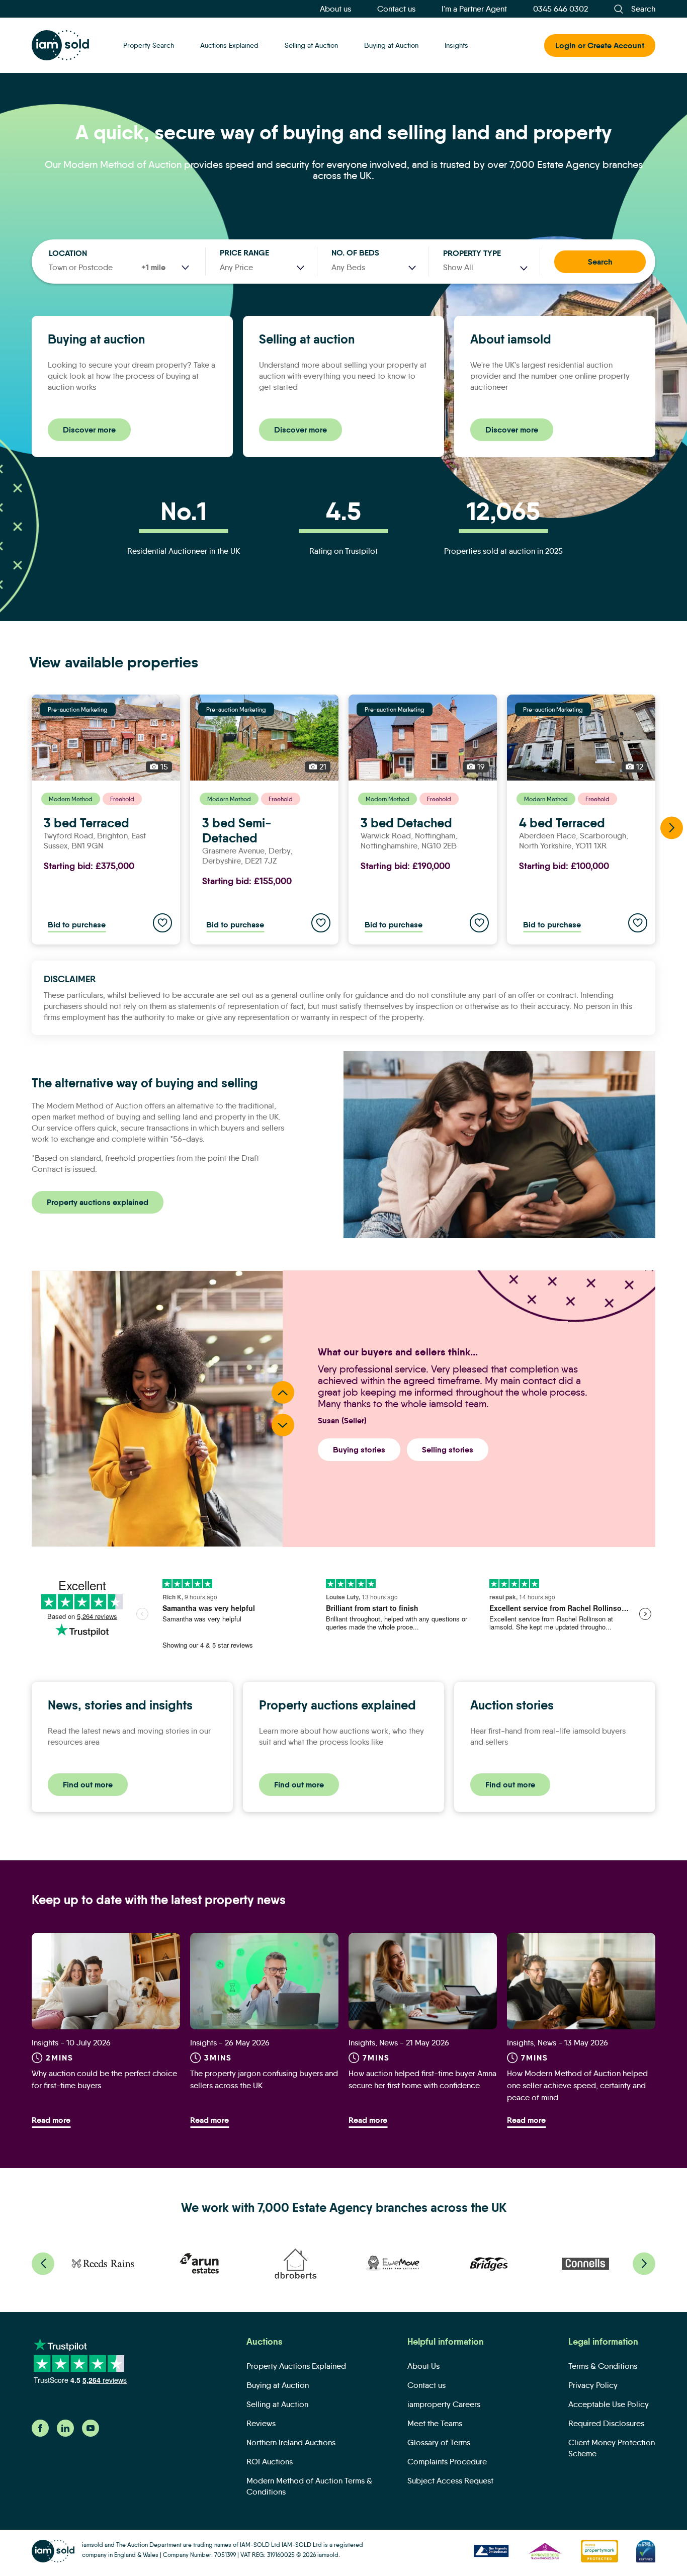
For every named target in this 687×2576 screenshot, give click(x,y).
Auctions (265, 2342)
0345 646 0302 (561, 9)
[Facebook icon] (40, 2434)
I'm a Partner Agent (474, 9)
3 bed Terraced (87, 823)
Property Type (472, 253)
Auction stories (512, 1705)
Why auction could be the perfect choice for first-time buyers (104, 2079)
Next (672, 828)
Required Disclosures (606, 2423)
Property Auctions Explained (296, 2366)
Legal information (603, 2342)
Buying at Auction (391, 45)
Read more (51, 2120)
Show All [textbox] (458, 267)
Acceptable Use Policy (609, 2404)
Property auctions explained (98, 1202)
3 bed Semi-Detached (237, 831)
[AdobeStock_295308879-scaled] (581, 1981)
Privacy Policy (593, 2385)
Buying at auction (96, 339)
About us (335, 9)
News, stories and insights (120, 1705)
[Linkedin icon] (65, 2434)
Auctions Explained (229, 45)
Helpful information (446, 2342)
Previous (283, 1392)
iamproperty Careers (444, 2404)
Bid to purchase (77, 925)
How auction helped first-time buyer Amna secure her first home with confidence (422, 2079)
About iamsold (511, 339)
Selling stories (448, 1450)
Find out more (88, 1785)
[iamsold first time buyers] (106, 1981)
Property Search (149, 45)
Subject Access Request (450, 2481)
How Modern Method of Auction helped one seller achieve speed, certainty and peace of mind (577, 2085)
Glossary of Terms (439, 2442)
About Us (423, 2366)
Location (68, 253)
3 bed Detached (406, 823)
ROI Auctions (270, 2462)
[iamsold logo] (60, 45)
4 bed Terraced (562, 823)
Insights (456, 45)
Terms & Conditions (603, 2366)
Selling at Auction (311, 45)
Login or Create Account (600, 46)
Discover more (89, 430)
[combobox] (485, 268)
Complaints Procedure (447, 2462)
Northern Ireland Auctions (291, 2442)
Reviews (261, 2423)
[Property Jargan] (264, 1981)
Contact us (396, 9)
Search (600, 262)
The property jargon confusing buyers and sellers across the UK (264, 2079)
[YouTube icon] (91, 2434)
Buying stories (359, 1450)
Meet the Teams (435, 2423)
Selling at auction (307, 339)
